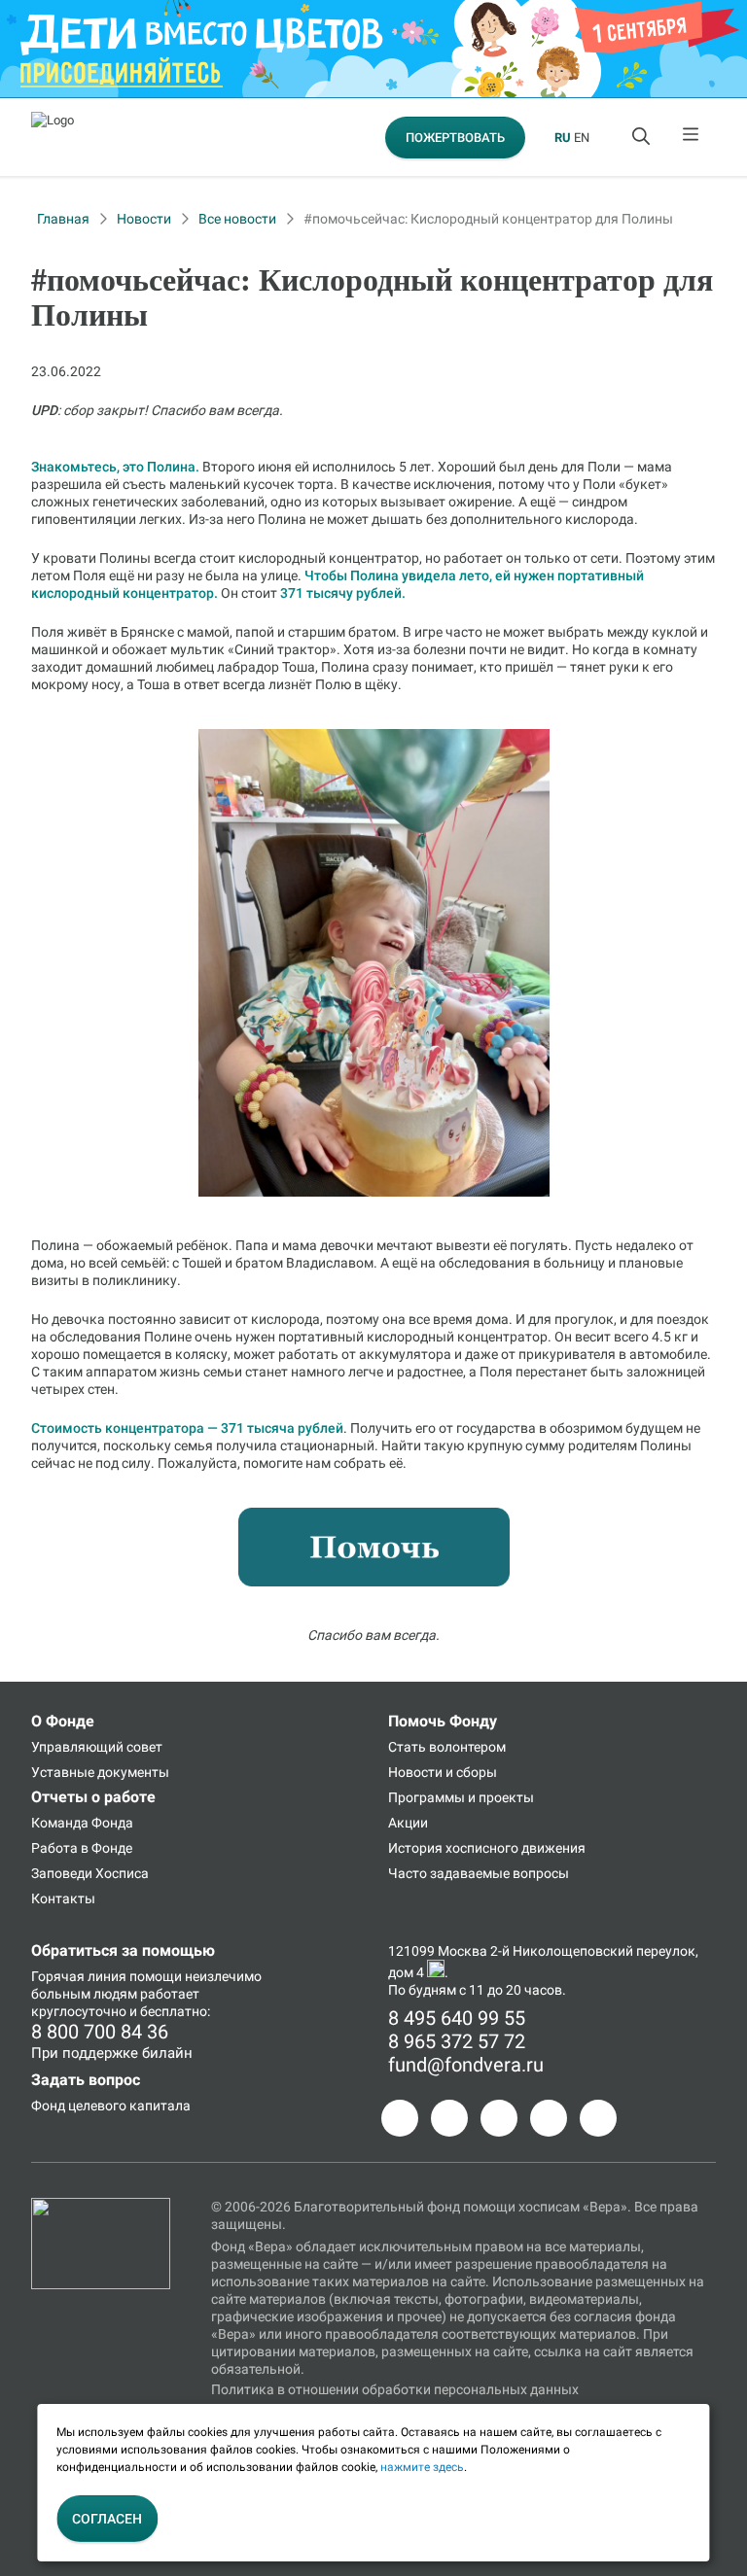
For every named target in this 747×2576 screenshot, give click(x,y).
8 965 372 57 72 (457, 2041)
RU (563, 138)
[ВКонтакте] (499, 2118)
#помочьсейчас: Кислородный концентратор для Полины (488, 219)
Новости (144, 219)
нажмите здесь (422, 2467)
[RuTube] (598, 2118)
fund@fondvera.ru (466, 2065)
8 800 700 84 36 (100, 2032)
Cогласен (107, 2519)
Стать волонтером (447, 1747)
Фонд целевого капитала (111, 2106)
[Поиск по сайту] (643, 137)
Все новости (237, 219)
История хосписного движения (487, 1848)
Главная (63, 219)
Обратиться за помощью (123, 1950)
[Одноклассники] (449, 2118)
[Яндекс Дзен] (549, 2118)
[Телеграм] (400, 2118)
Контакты (63, 1898)
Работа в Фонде (82, 1848)
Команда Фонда (82, 1823)
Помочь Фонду (443, 1721)
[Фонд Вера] (101, 2207)
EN (582, 138)
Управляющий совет (97, 1747)
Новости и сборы (443, 1772)
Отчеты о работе (93, 1797)
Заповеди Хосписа (90, 1873)
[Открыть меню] (692, 137)
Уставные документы (100, 1772)
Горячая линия (79, 1976)
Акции (408, 1823)
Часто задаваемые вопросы (479, 1873)
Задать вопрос (86, 2080)
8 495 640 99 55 (457, 2018)
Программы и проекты (461, 1797)
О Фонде (63, 1721)
